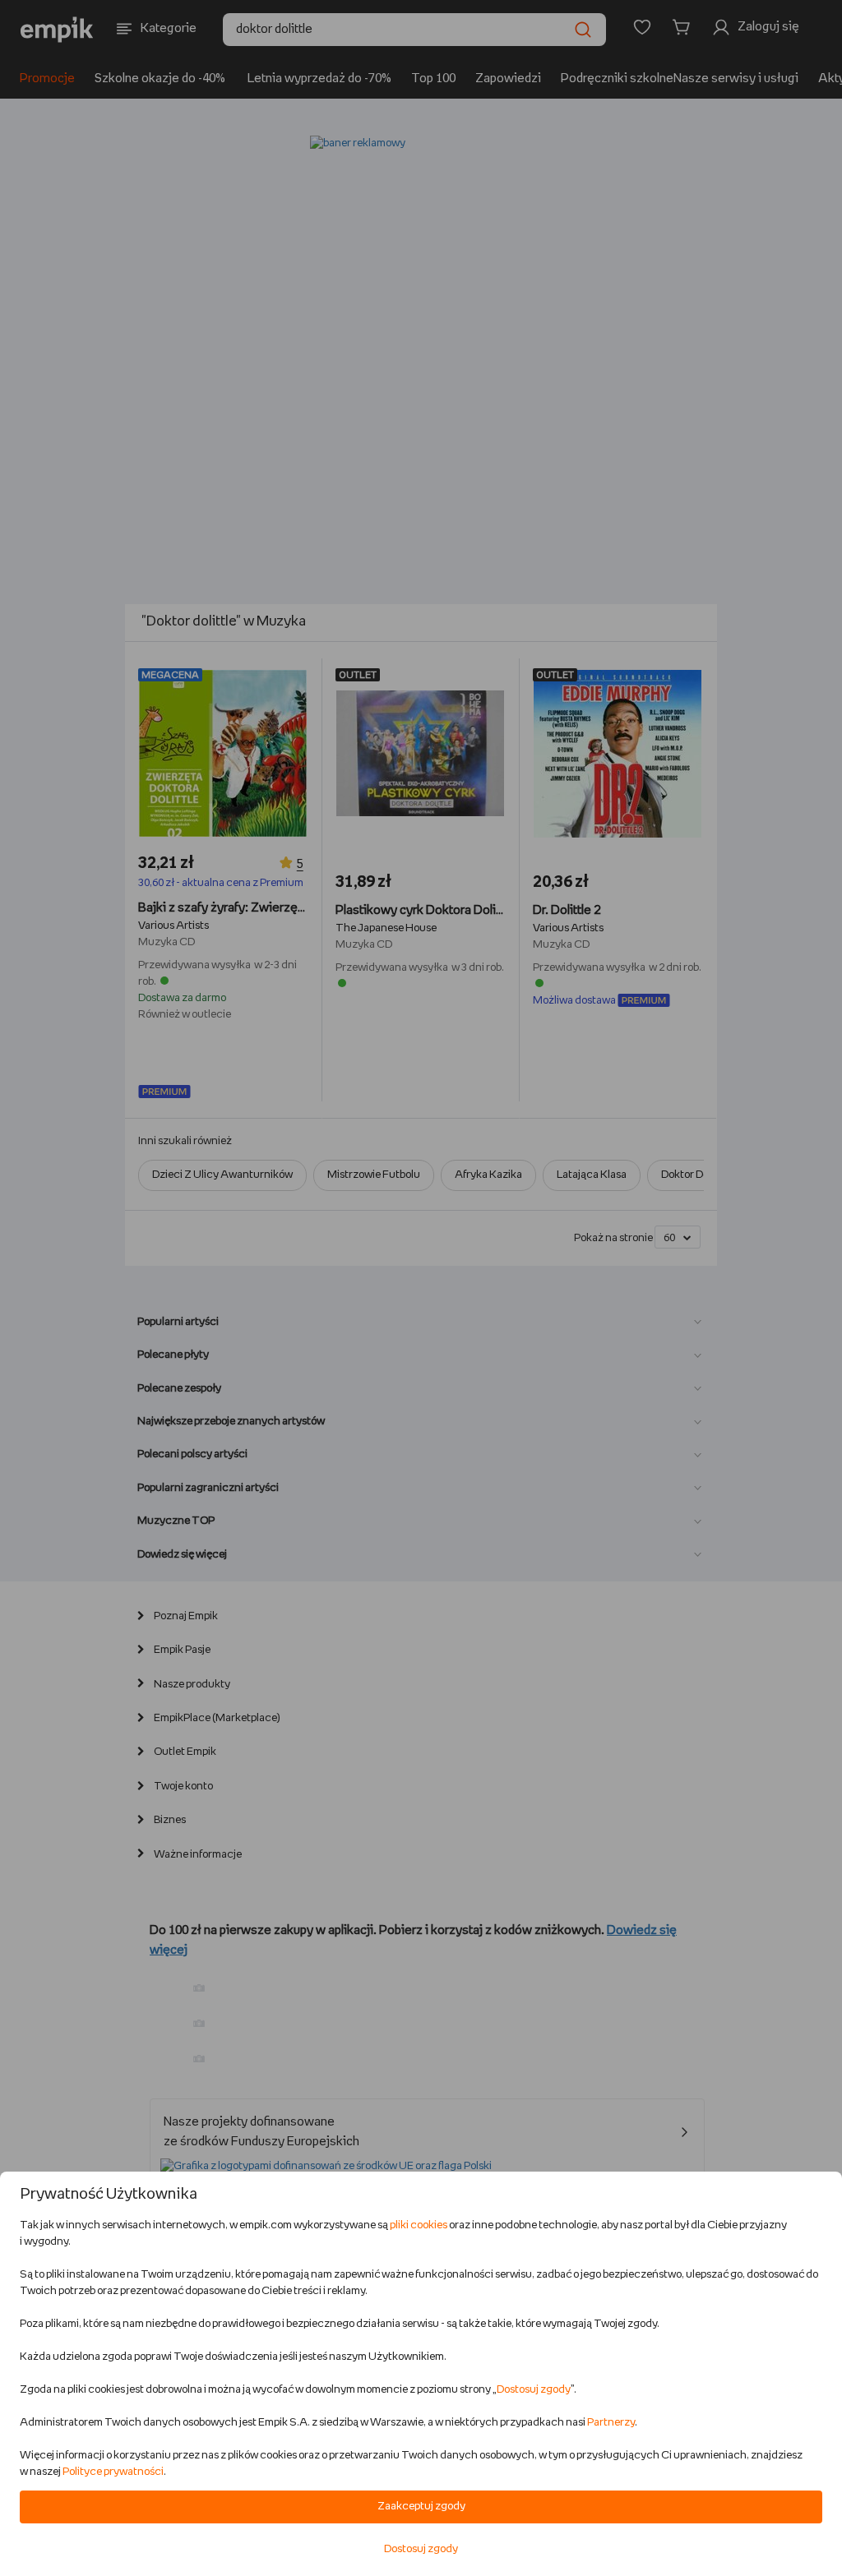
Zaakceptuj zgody (421, 2507)
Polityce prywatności (113, 2472)
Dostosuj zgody (534, 2390)
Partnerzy (611, 2423)
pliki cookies (419, 2225)
